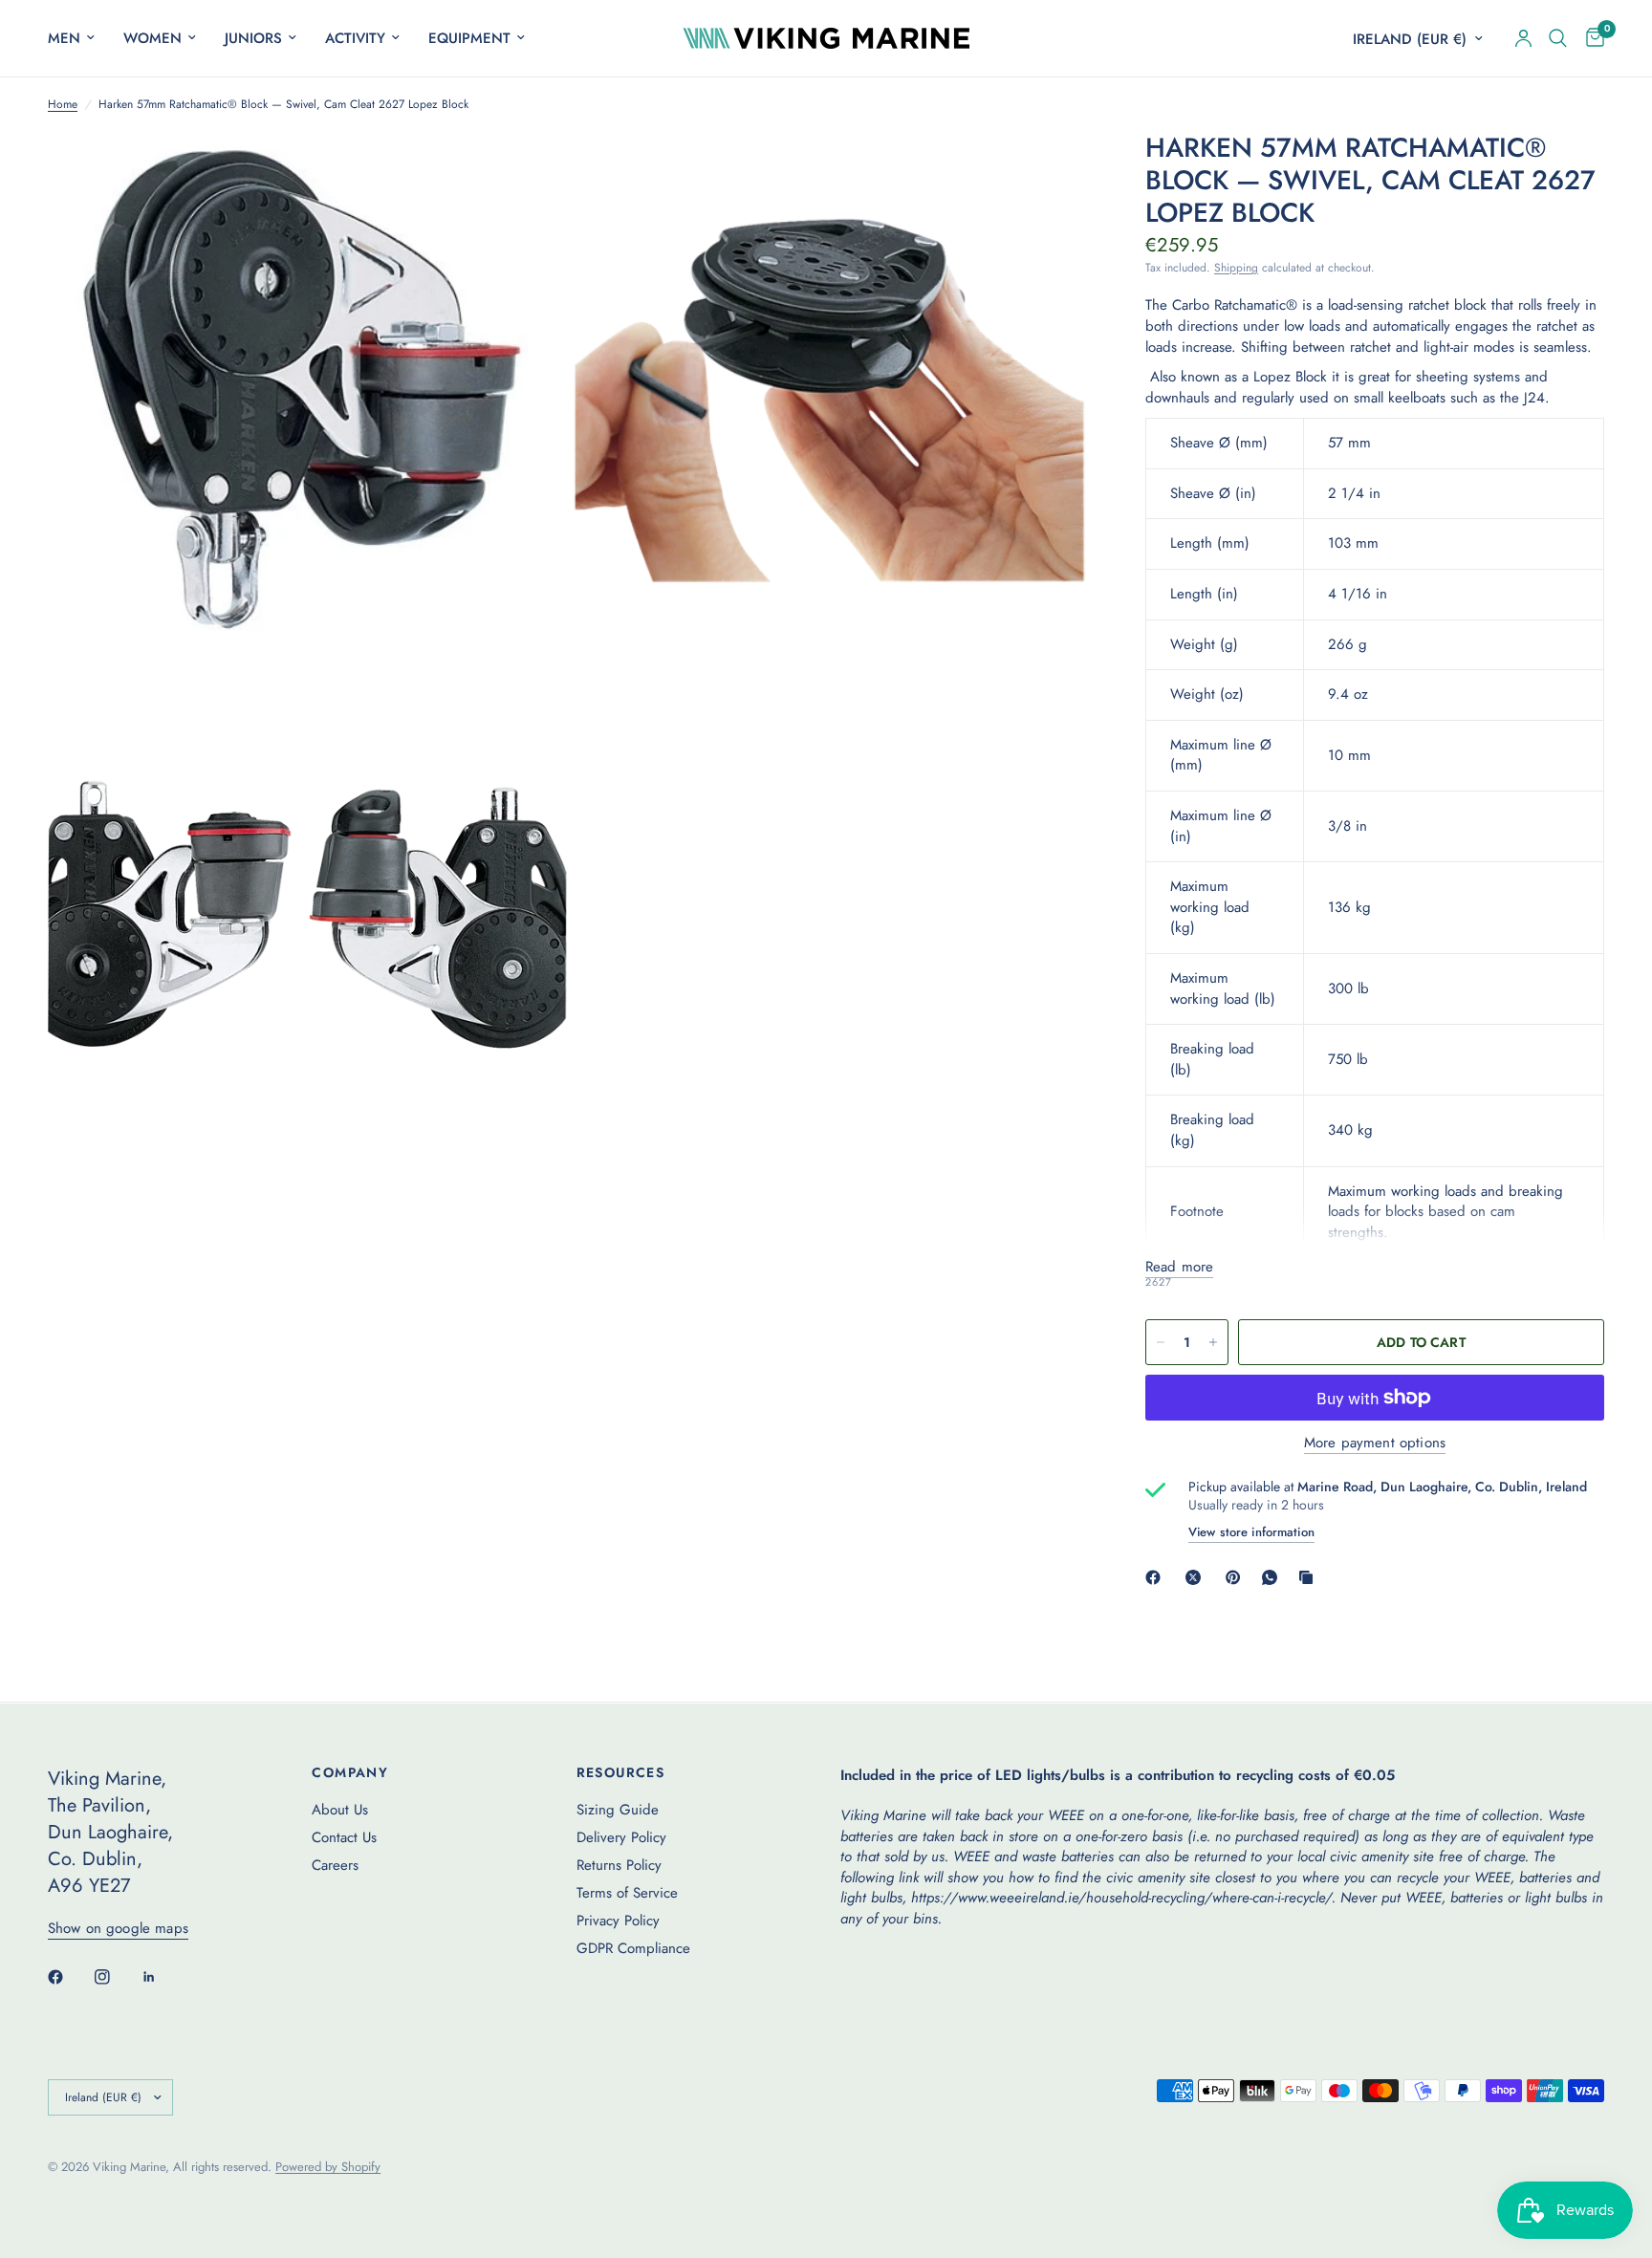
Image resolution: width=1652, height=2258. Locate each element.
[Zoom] (527, 172)
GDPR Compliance (633, 1948)
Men (64, 38)
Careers (335, 1865)
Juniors (253, 38)
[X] (1197, 1577)
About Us (340, 1810)
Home (63, 105)
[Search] (1558, 38)
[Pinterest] (1237, 1577)
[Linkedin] (163, 1977)
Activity (355, 38)
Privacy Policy (618, 1921)
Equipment (469, 38)
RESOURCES (621, 1772)
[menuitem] (78, 38)
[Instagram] (116, 1977)
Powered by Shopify (328, 2167)
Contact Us (344, 1837)
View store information (1251, 1532)
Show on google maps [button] (118, 1929)
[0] (1590, 38)
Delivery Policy (621, 1837)
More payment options (1375, 1443)
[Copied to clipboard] (1310, 1577)
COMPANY (350, 1772)
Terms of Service (627, 1893)
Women (152, 38)
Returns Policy (619, 1865)
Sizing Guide (618, 1810)
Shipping (1236, 268)
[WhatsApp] (1273, 1577)
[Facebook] (1157, 1577)
